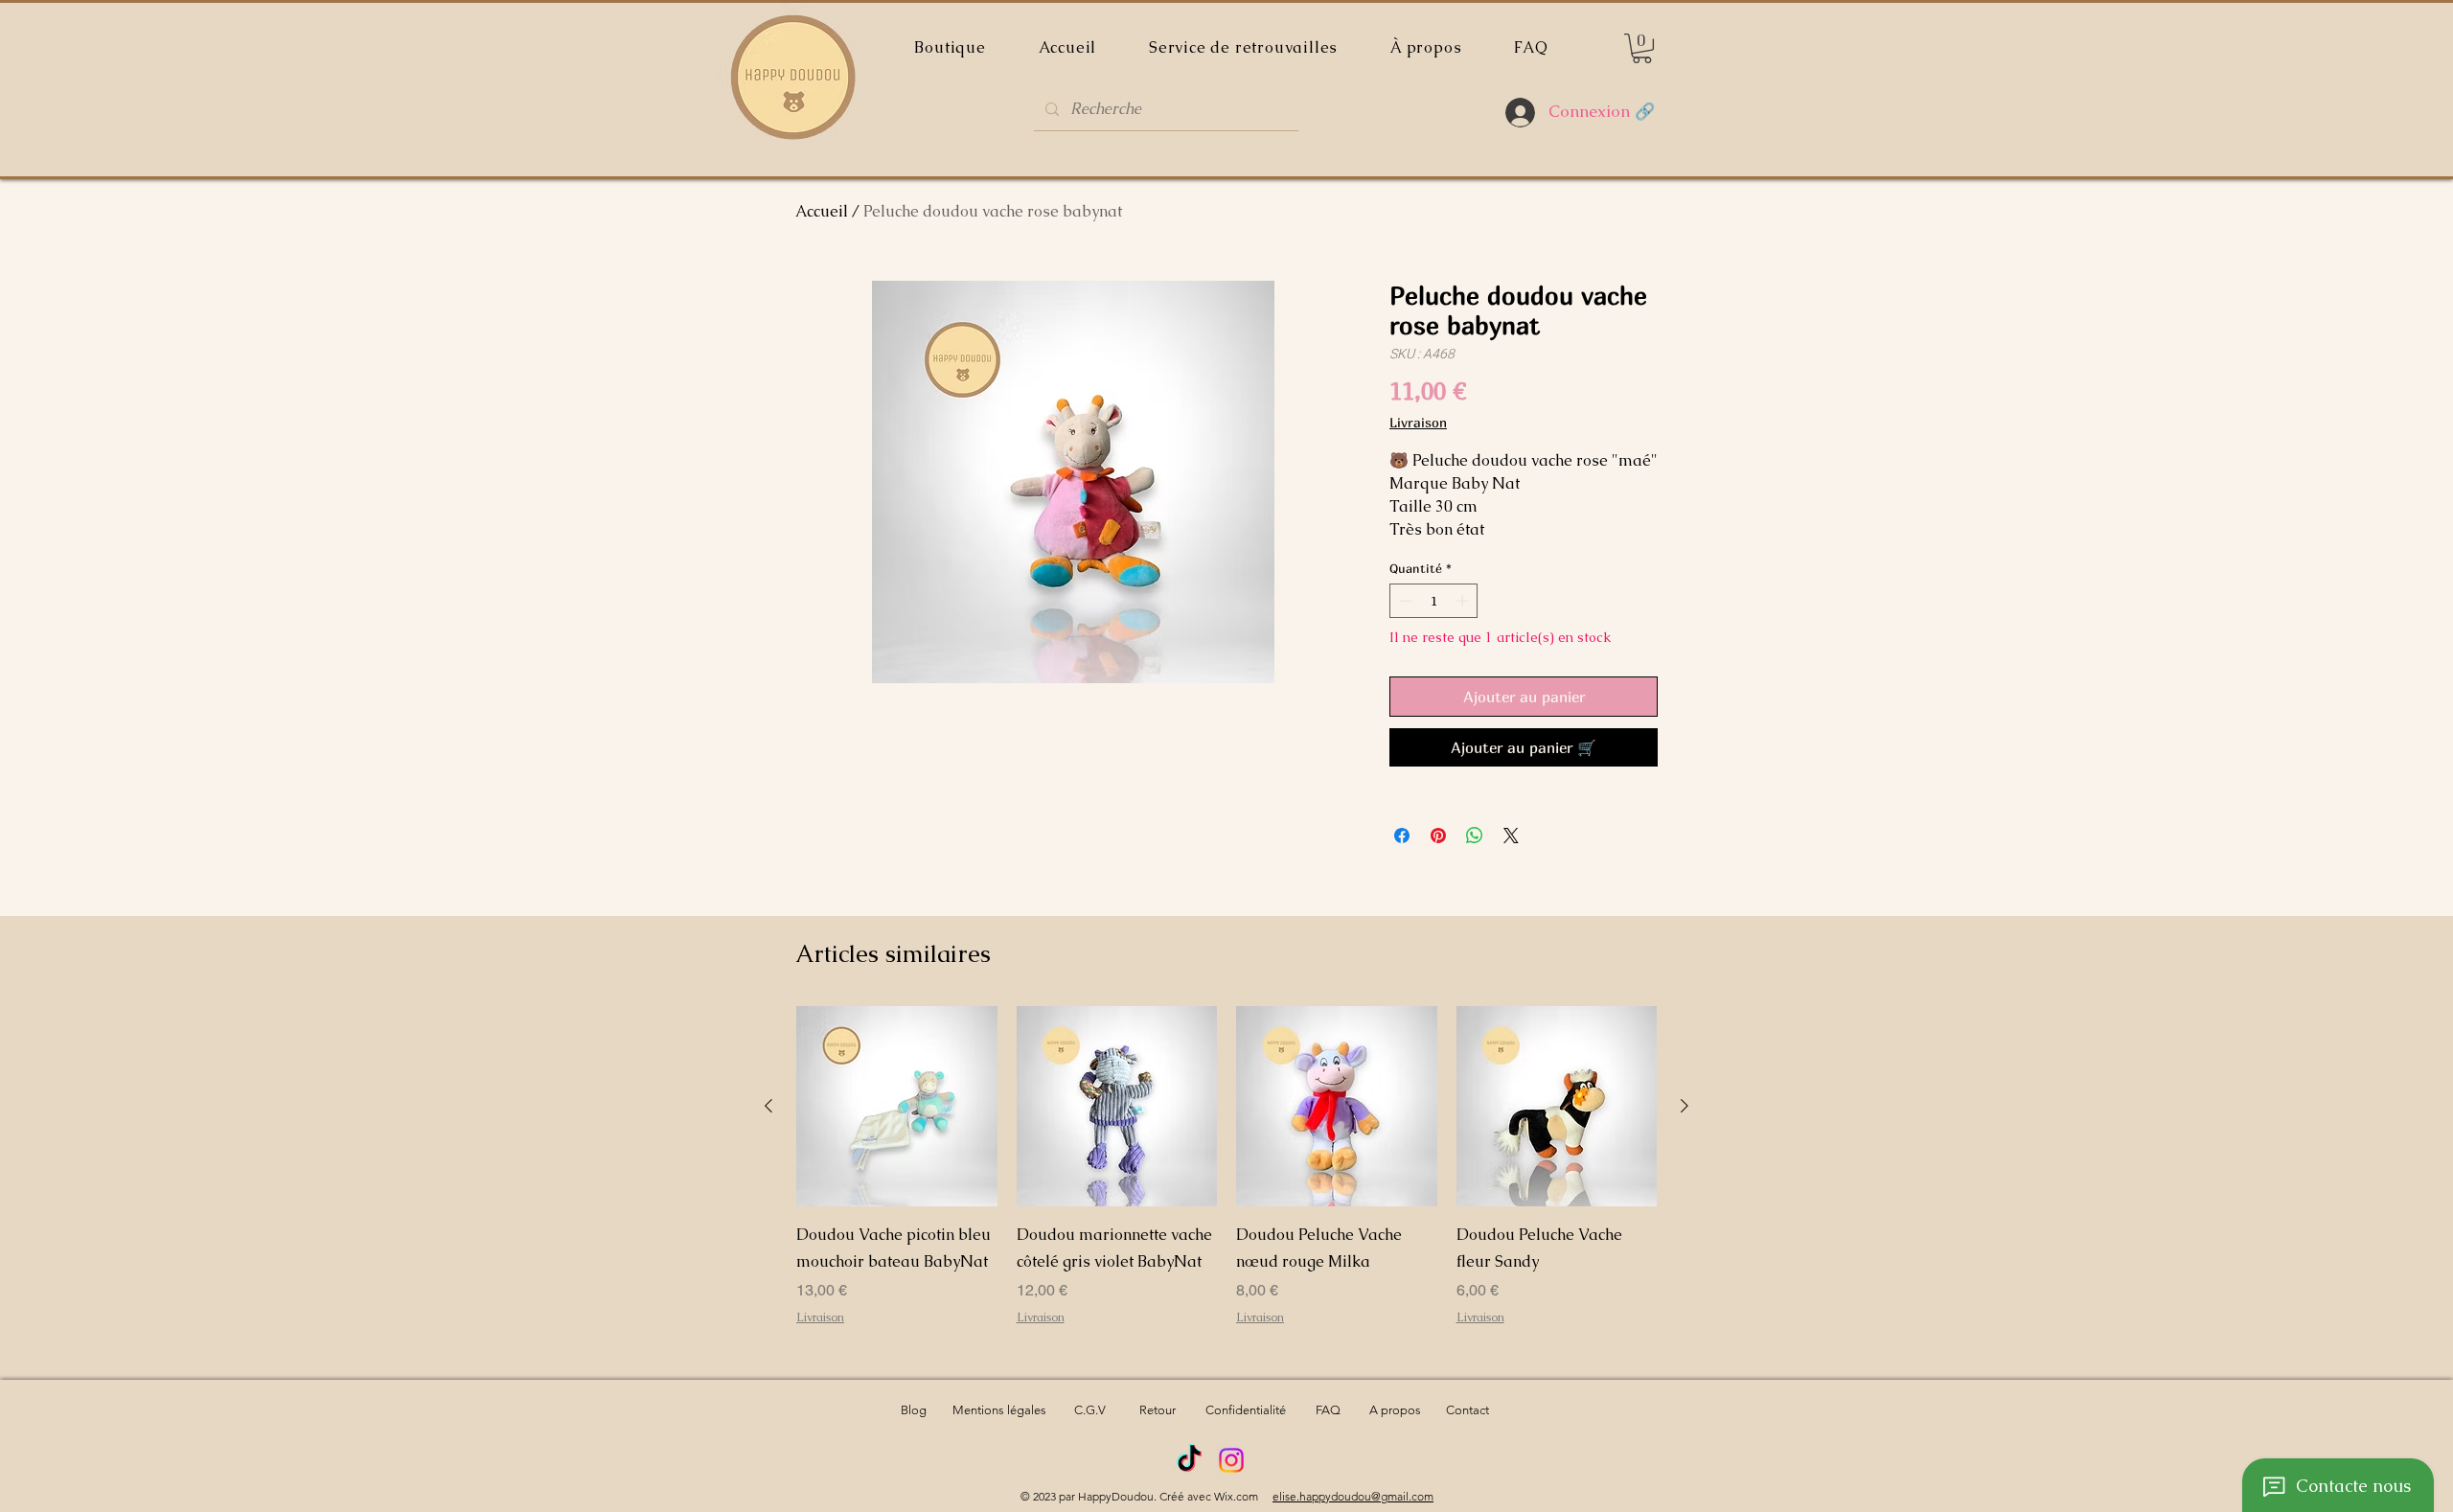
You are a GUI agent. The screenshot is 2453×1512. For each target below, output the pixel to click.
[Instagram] (1231, 1460)
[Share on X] (1511, 836)
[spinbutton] (1434, 601)
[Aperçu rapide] (897, 1107)
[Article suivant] (1685, 1106)
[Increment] (1464, 601)
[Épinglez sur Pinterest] (1438, 836)
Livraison (1418, 422)
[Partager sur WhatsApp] (1475, 836)
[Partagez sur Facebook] (1402, 836)
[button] (1642, 48)
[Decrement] (1404, 601)
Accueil (822, 211)
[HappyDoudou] (1189, 1460)
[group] (1226, 1180)
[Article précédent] (768, 1106)
